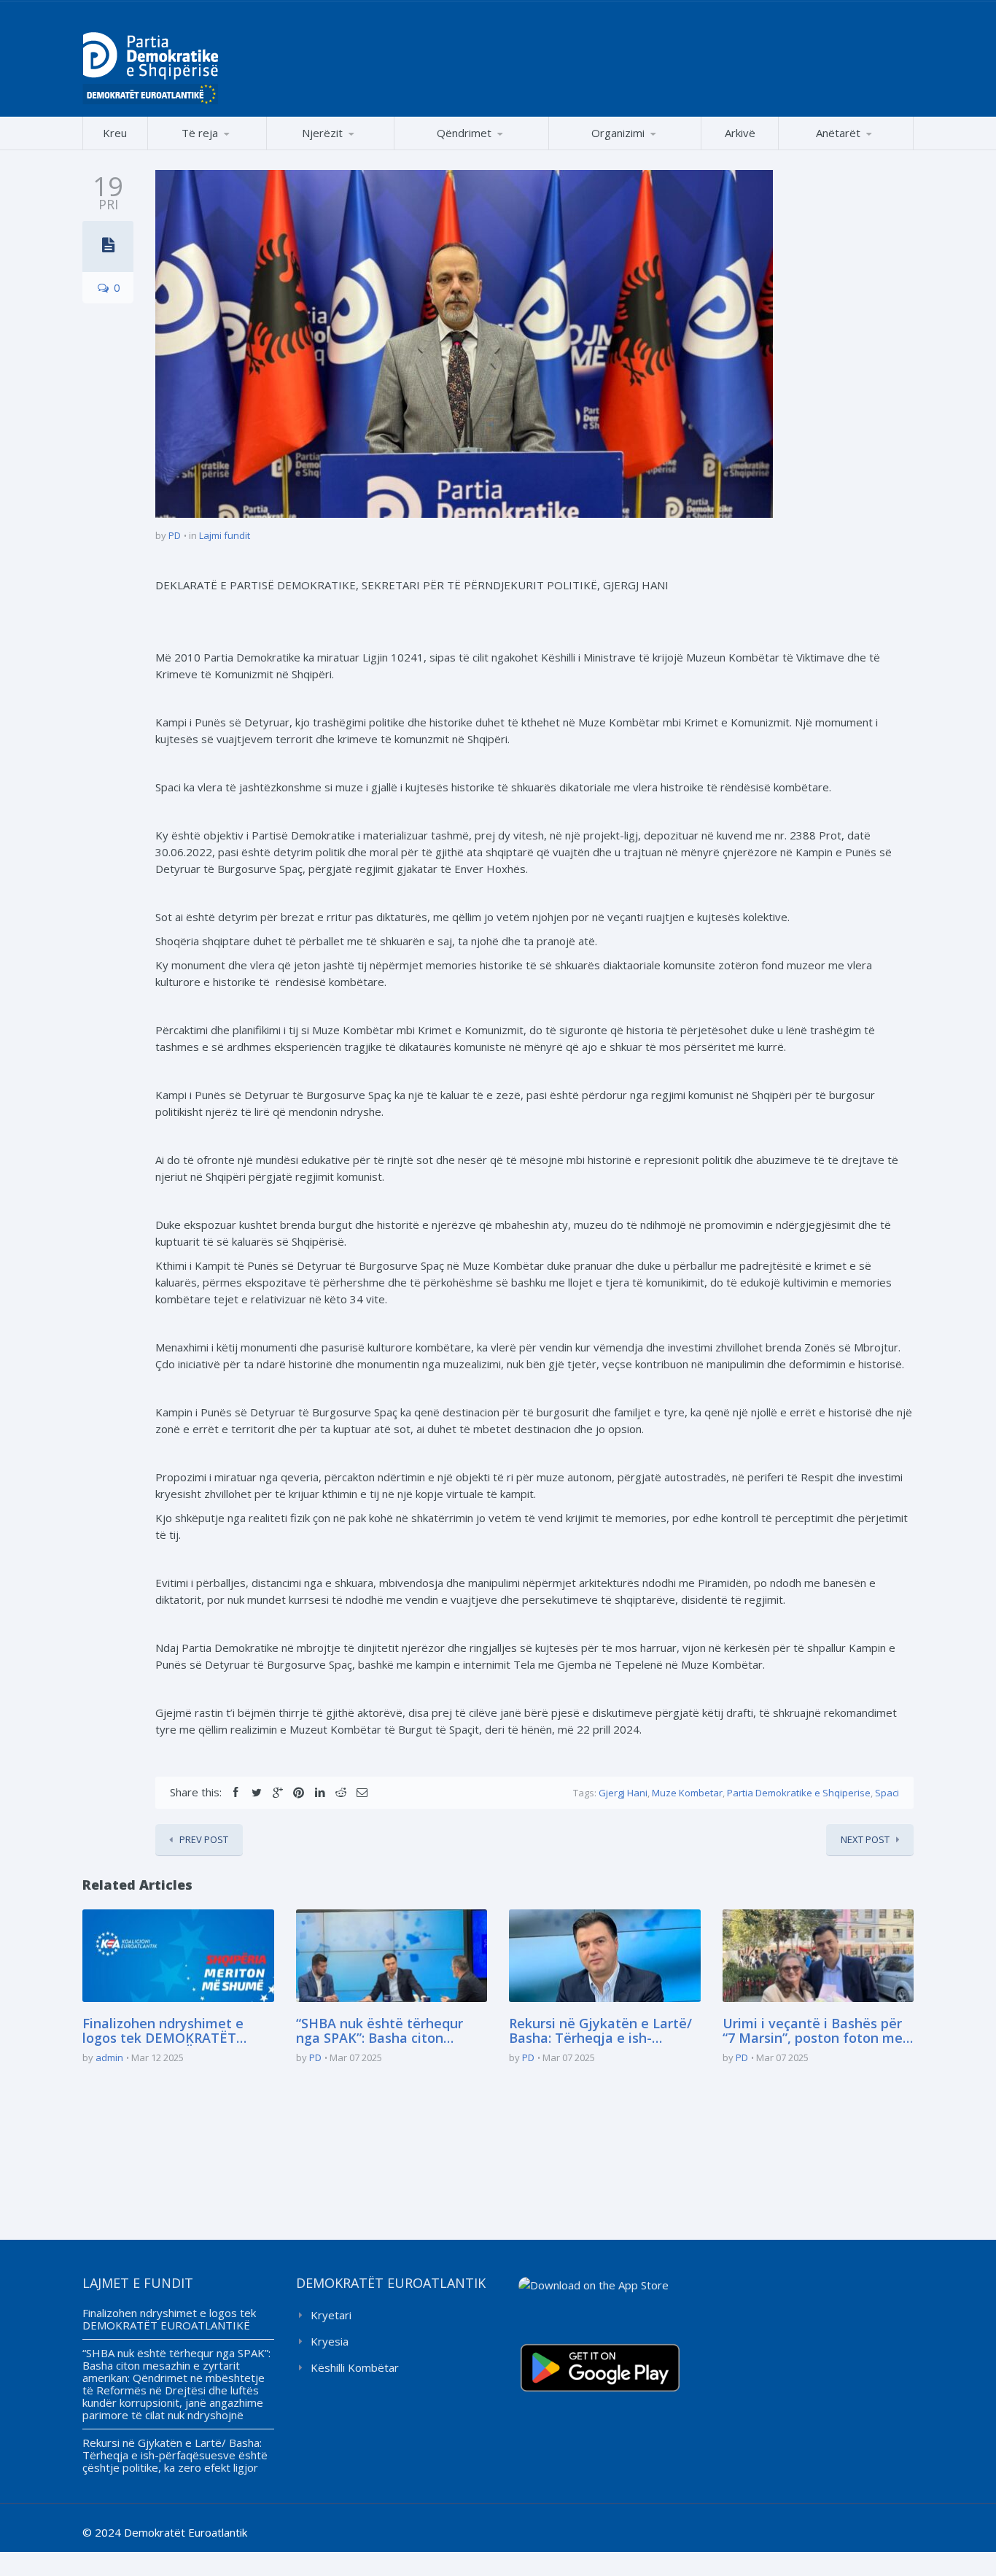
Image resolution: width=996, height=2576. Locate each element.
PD (175, 535)
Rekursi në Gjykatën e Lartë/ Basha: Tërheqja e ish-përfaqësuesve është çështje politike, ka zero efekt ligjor (602, 2031)
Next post (865, 1839)
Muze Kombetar (687, 1793)
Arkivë (740, 133)
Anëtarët (838, 133)
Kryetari (331, 2315)
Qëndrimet (464, 133)
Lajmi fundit (225, 535)
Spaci (887, 1793)
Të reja (200, 133)
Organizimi (618, 133)
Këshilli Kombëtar (355, 2367)
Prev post (204, 1839)
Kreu (115, 133)
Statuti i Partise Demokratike (625, 149)
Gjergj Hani (623, 1793)
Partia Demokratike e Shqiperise (799, 1793)
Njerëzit (322, 133)
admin (109, 2057)
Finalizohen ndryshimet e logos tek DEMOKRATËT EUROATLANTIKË (163, 2031)
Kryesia (330, 2341)
